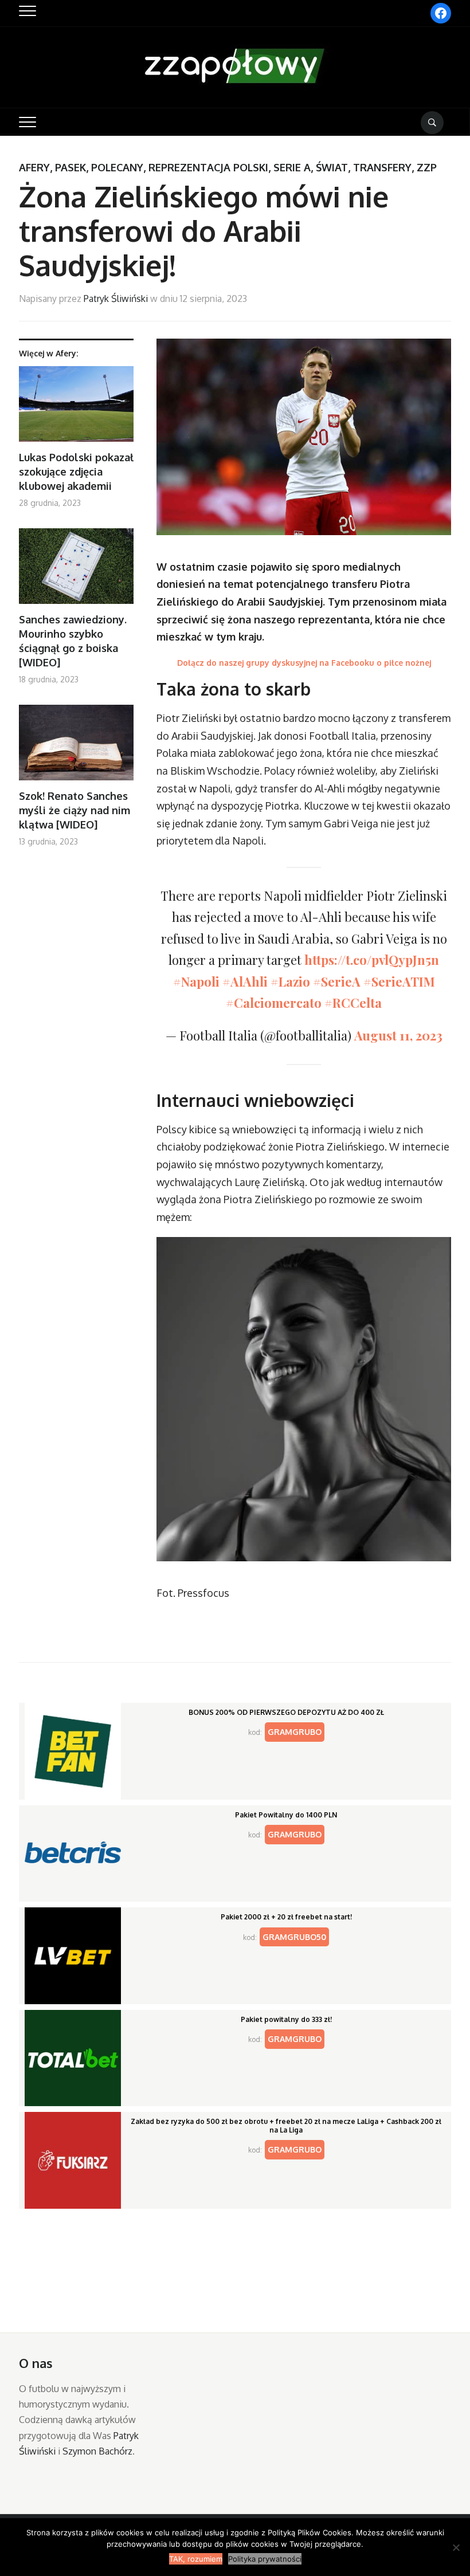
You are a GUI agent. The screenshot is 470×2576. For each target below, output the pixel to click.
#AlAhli (245, 981)
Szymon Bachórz (97, 2451)
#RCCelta (353, 1003)
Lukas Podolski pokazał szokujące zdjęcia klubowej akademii (76, 472)
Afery (34, 167)
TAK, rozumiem (196, 2559)
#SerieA (337, 981)
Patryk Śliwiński (116, 299)
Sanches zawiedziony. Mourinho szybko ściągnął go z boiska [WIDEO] (73, 641)
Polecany (117, 167)
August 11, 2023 (398, 1035)
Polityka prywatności (265, 2559)
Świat (332, 167)
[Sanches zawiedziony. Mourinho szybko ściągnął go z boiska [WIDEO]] (76, 570)
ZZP (427, 167)
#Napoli (196, 981)
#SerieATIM (399, 981)
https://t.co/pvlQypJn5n (372, 960)
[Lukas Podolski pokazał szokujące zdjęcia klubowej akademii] (76, 408)
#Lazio (290, 981)
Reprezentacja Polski (208, 167)
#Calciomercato (274, 1003)
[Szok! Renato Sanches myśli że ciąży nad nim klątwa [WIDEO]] (76, 747)
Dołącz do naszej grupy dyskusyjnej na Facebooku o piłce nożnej (304, 663)
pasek (70, 167)
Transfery (382, 167)
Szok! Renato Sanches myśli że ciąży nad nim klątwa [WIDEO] (75, 810)
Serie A (292, 167)
